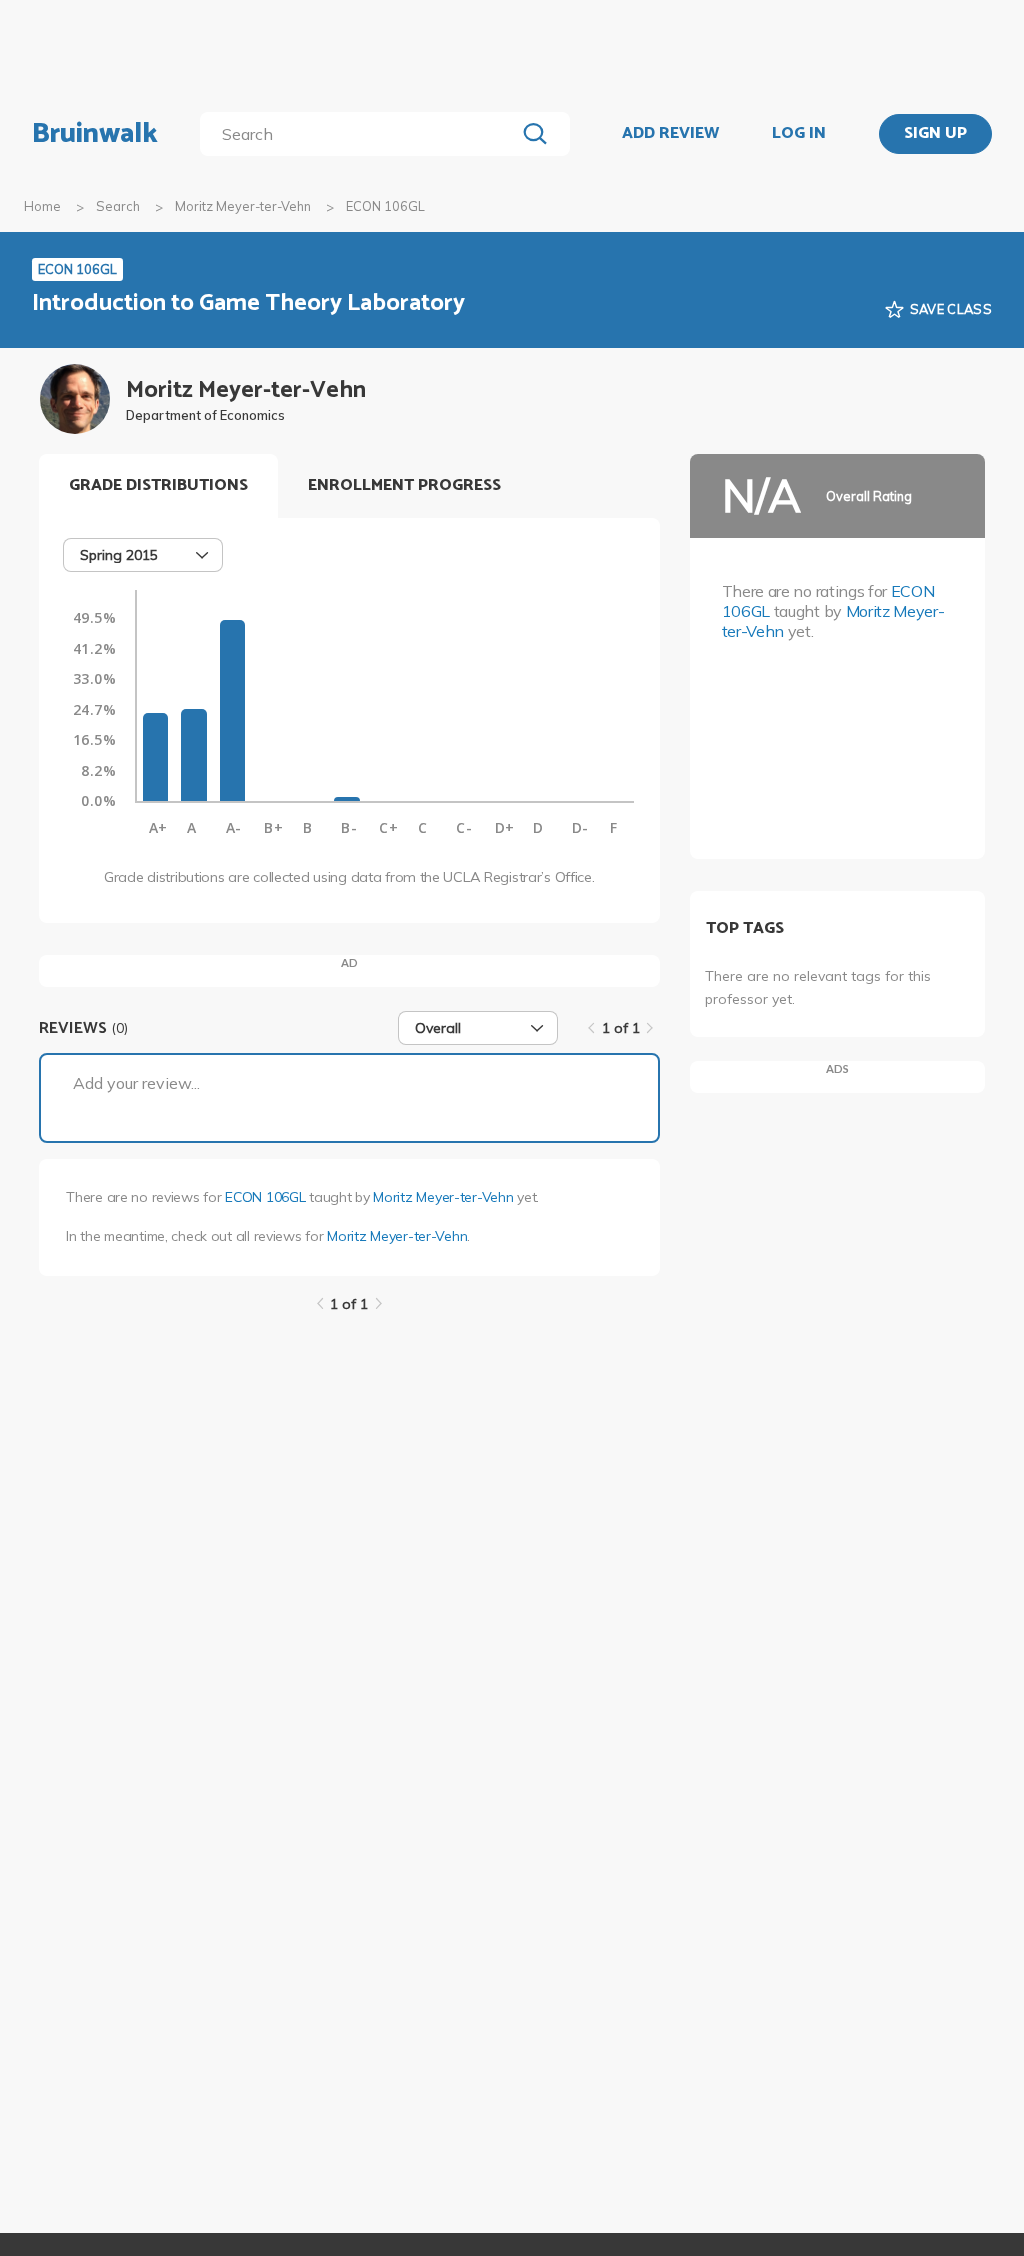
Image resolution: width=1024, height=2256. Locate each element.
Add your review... (136, 1083)
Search (118, 206)
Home (42, 206)
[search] (361, 134)
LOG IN (799, 134)
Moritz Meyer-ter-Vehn (243, 206)
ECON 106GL (265, 1197)
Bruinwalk (95, 134)
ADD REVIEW (670, 134)
